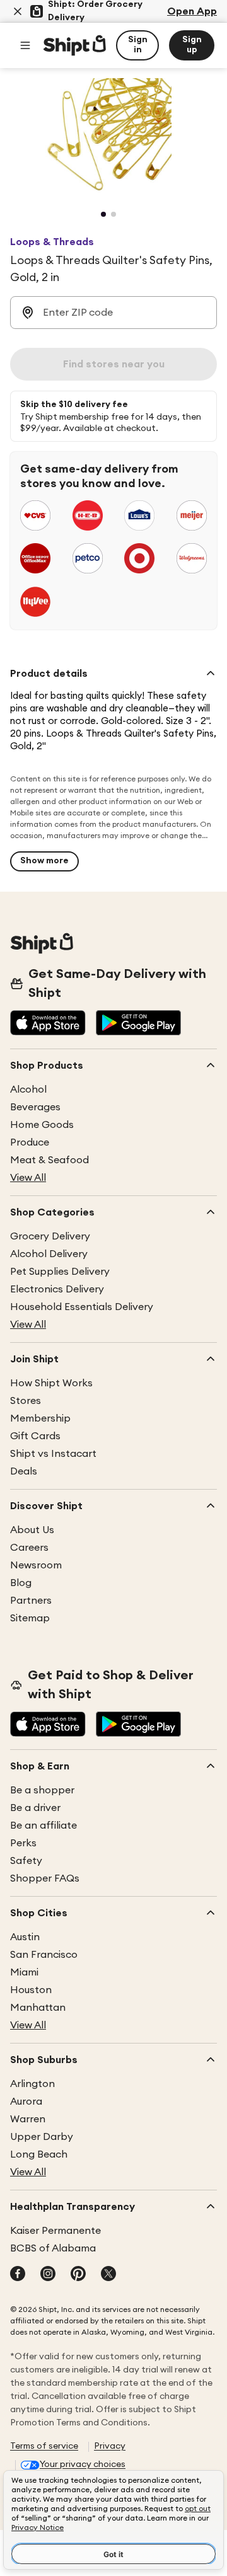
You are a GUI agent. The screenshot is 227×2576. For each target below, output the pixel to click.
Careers (29, 1548)
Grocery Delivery (50, 1236)
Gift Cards (35, 1436)
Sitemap (30, 1618)
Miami (24, 1972)
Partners (31, 1601)
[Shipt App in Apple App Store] (48, 1024)
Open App (192, 11)
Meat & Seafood (49, 1160)
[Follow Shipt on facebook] (18, 2275)
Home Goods (42, 1125)
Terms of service (44, 2446)
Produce (30, 1142)
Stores (26, 1401)
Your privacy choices (83, 2464)
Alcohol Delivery (49, 1254)
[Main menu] (25, 45)
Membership (40, 1418)
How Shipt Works (51, 1383)
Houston (31, 1990)
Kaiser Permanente (55, 2231)
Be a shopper (42, 1790)
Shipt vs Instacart (53, 1454)
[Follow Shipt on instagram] (48, 2275)
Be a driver (35, 1808)
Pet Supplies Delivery (60, 1272)
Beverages (35, 1107)
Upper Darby (42, 2137)
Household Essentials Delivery (82, 1307)
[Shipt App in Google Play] (138, 1024)
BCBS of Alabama (53, 2248)
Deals (24, 1471)
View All (28, 1178)
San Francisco (44, 1955)
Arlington (32, 2084)
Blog (21, 1583)
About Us (32, 1530)
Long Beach (39, 2154)
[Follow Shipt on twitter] (108, 2275)
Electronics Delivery (57, 1289)
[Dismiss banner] (18, 11)
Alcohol (28, 1090)
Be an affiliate (44, 1826)
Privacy (110, 2446)
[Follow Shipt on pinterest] (78, 2275)
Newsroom (36, 1565)
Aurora (26, 2102)
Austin (25, 1937)
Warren (28, 2119)
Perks (23, 1843)
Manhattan (38, 2008)
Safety (26, 1861)
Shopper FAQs (45, 1878)
